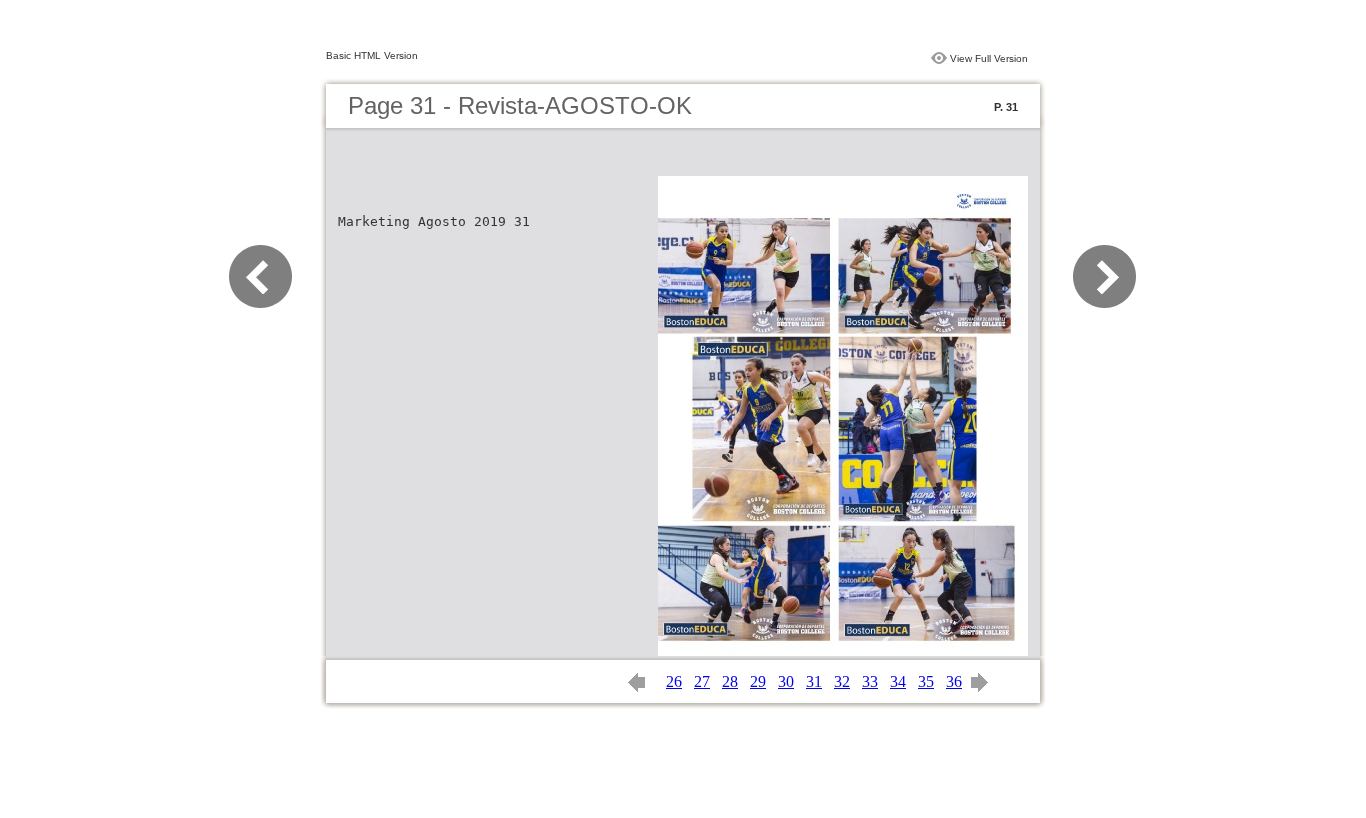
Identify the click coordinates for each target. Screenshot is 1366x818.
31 (814, 681)
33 (870, 681)
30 (786, 681)
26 (674, 681)
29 (758, 681)
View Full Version (989, 58)
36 (954, 681)
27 (702, 681)
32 (842, 681)
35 (926, 681)
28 (730, 681)
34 (898, 681)
